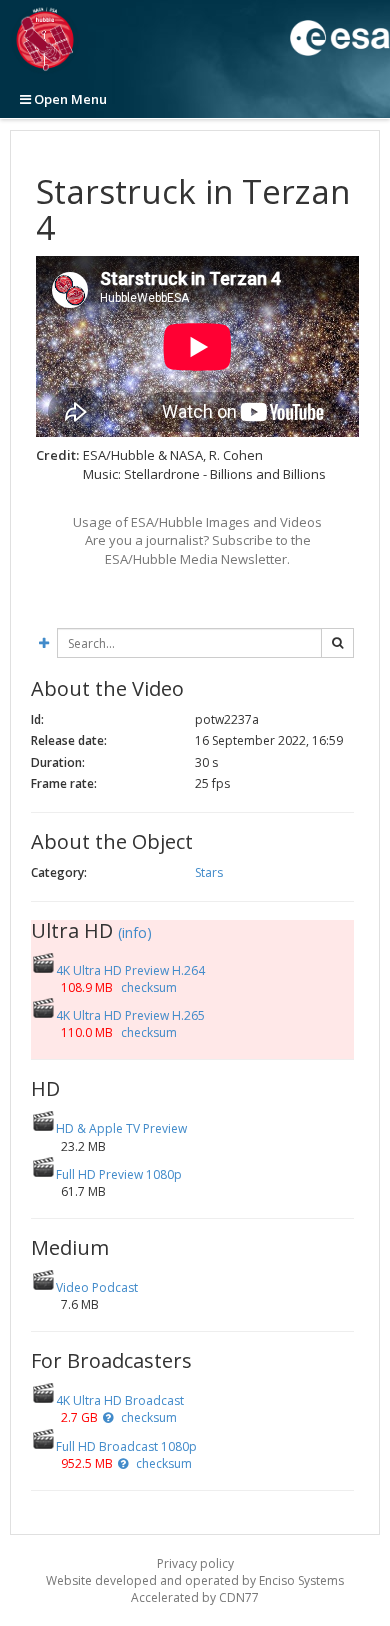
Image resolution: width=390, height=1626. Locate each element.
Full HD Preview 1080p (119, 1174)
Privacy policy (195, 1563)
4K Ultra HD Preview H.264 (130, 970)
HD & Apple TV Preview (121, 1128)
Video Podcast (97, 1287)
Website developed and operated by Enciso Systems (195, 1580)
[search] (337, 643)
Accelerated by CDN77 (195, 1597)
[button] (108, 1417)
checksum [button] (147, 987)
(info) (135, 932)
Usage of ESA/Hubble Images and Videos (197, 522)
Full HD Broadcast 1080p (126, 1446)
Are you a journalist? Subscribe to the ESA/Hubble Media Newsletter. (198, 549)
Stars (209, 872)
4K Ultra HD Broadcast (120, 1400)
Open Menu (69, 99)
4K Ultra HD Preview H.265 (130, 1015)
